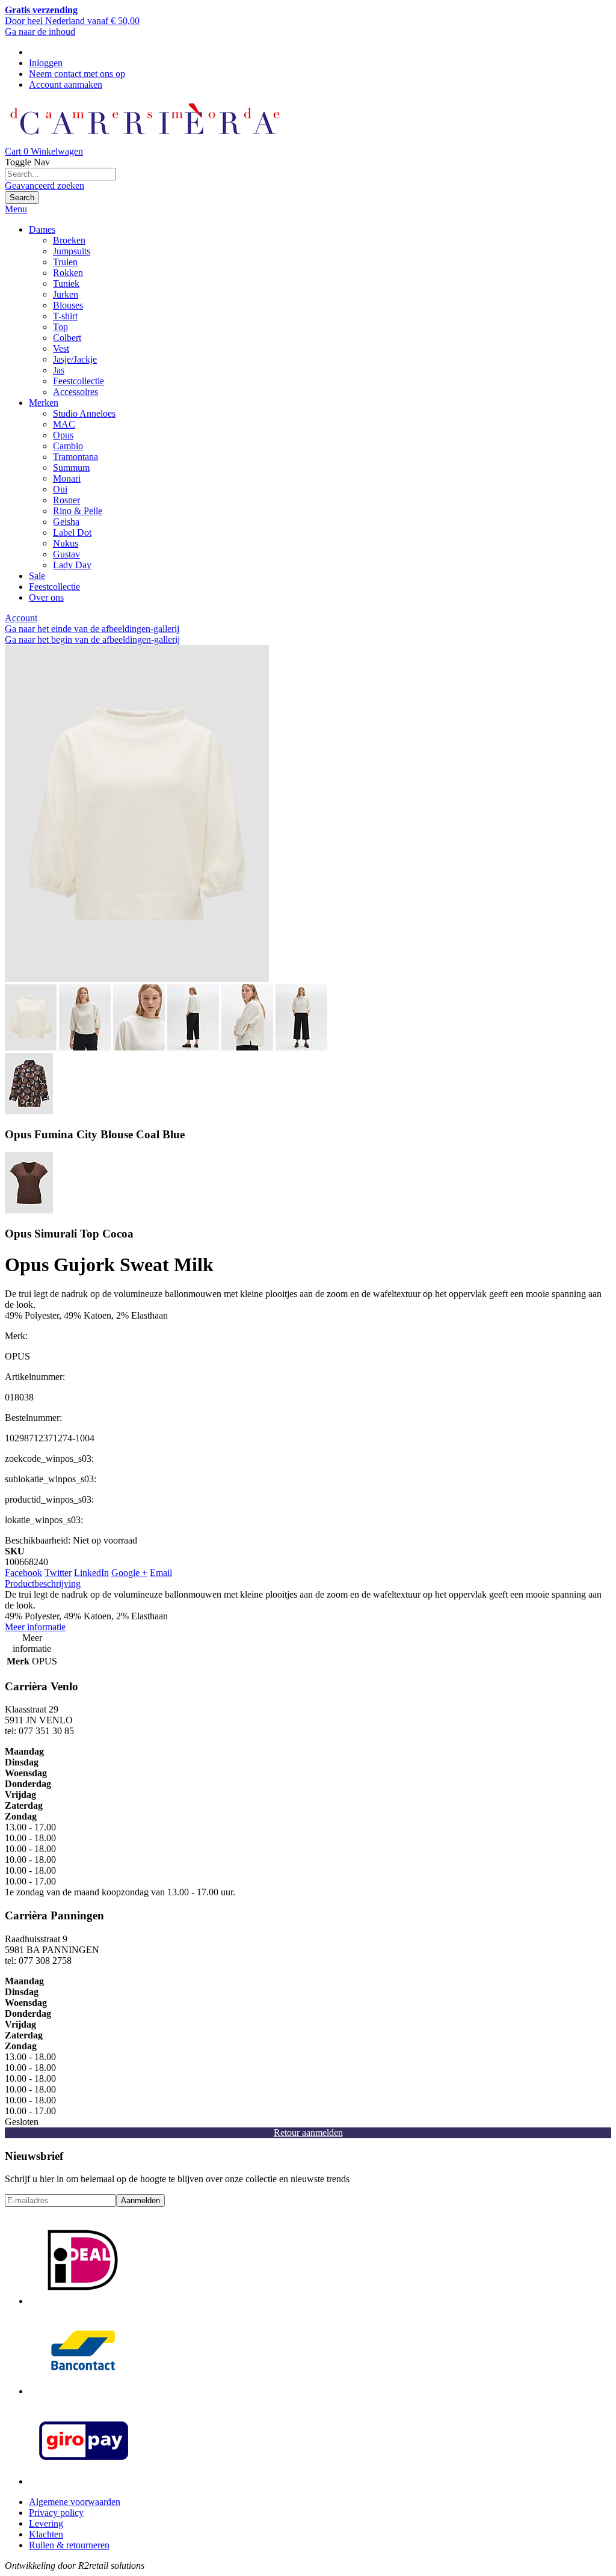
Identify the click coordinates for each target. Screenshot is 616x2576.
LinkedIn (91, 1573)
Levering (46, 2523)
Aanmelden (140, 2200)
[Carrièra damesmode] (145, 140)
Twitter (58, 1573)
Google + (129, 1573)
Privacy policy (56, 2513)
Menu (16, 209)
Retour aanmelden (308, 2133)
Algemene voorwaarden (75, 2502)
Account (21, 618)
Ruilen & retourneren (69, 2545)
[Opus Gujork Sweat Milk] (137, 979)
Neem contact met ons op (77, 74)
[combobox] (60, 174)
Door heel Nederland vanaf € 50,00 (72, 15)
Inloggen (46, 63)
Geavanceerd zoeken (45, 186)
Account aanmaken (66, 84)
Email (161, 1573)
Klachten (46, 2534)
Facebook (23, 1573)
